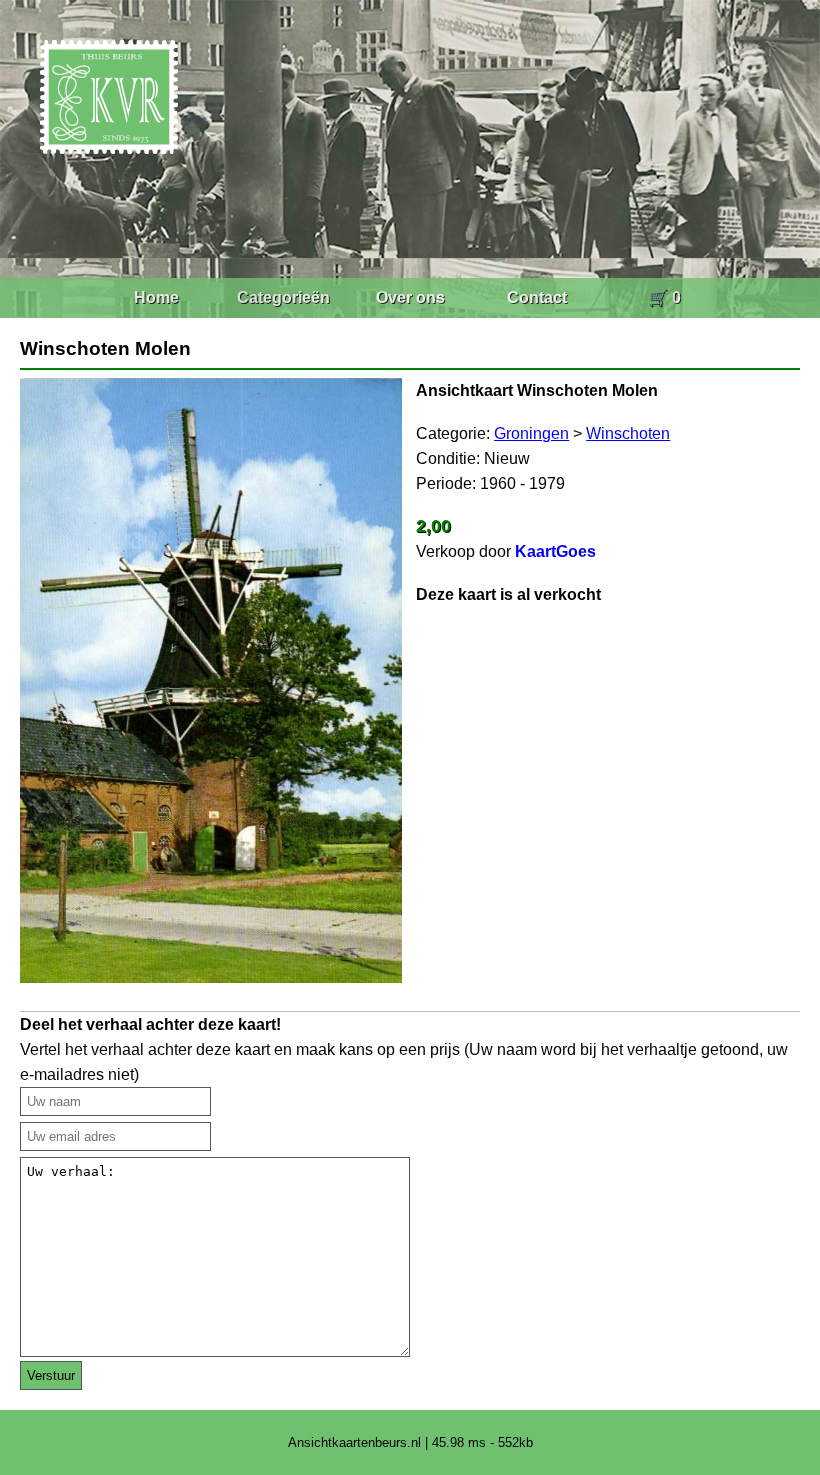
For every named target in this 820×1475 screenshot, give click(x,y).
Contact (537, 297)
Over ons (410, 297)
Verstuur (51, 1375)
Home (156, 297)
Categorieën (283, 297)
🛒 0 (664, 297)
